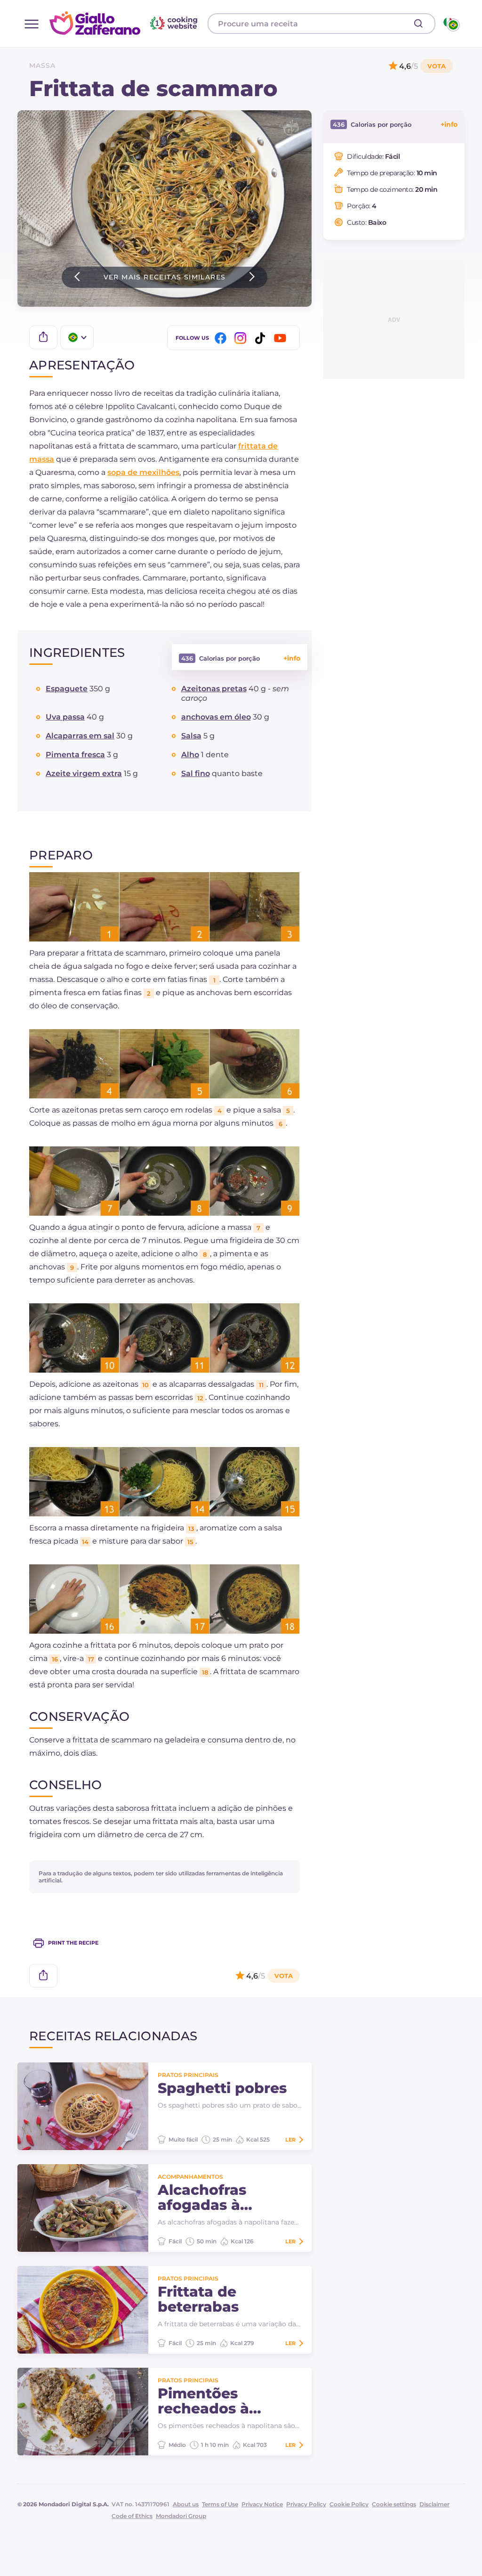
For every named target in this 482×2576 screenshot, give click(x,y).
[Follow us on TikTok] (262, 338)
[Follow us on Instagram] (242, 338)
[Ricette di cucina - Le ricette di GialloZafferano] (451, 24)
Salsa (191, 736)
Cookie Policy (349, 2504)
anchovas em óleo (216, 717)
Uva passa (65, 717)
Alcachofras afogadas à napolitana (202, 2198)
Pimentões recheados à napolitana (203, 2401)
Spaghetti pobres (222, 2088)
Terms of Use (220, 2504)
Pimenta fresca (75, 755)
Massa (42, 65)
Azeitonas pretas (214, 689)
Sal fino (196, 773)
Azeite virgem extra (84, 773)
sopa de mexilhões (143, 472)
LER (290, 2140)
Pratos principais (188, 2075)
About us (186, 2504)
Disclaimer (434, 2504)
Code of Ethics (132, 2516)
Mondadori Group (181, 2516)
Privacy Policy (306, 2504)
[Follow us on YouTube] (281, 338)
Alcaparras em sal (80, 736)
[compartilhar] (43, 337)
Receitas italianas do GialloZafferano (125, 23)
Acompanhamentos (190, 2177)
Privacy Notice (262, 2504)
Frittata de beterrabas (198, 2299)
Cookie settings (394, 2504)
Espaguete (67, 689)
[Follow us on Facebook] (222, 338)
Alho (190, 755)
